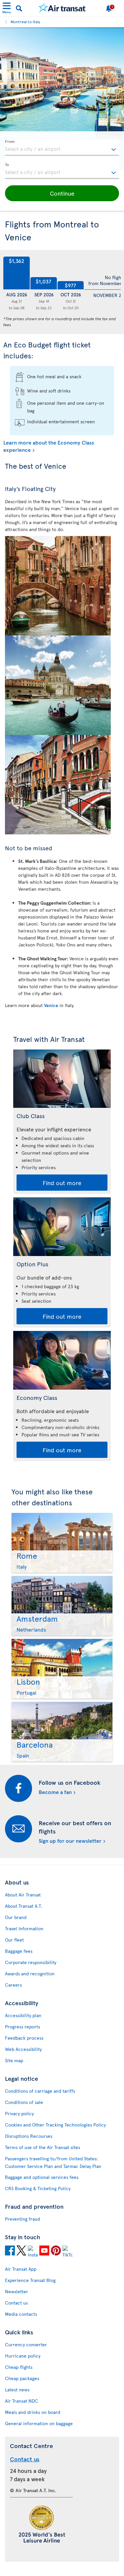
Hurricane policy (23, 2356)
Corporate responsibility (31, 1962)
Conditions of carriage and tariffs (40, 2091)
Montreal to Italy (25, 22)
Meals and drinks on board (33, 2412)
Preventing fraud (22, 2219)
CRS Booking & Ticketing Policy (38, 2188)
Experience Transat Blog (30, 2280)
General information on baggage (39, 2423)
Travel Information (24, 1928)
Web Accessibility (23, 2049)
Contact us (16, 2303)
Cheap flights (19, 2367)
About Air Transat (23, 1895)
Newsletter (17, 2291)
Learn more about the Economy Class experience (49, 446)
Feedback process (24, 2038)
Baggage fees (19, 1951)
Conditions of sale (24, 2102)
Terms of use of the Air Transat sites (42, 2147)
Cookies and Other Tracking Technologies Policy (55, 2125)
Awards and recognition (30, 1974)
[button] (62, 193)
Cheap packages (22, 2378)
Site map (14, 2060)
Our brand (16, 1917)
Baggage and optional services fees (42, 2177)
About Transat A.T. (23, 1906)
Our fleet (14, 1940)
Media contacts (21, 2314)
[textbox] (62, 148)
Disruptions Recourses (29, 2136)
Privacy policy (19, 2113)
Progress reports (22, 2027)
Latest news (17, 2390)
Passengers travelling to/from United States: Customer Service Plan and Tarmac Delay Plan (53, 2162)
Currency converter (26, 2344)
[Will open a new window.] (10, 2250)
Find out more (62, 1183)
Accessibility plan (23, 2015)
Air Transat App (21, 2269)
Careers (13, 1985)
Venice (51, 1005)
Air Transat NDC (21, 2401)
